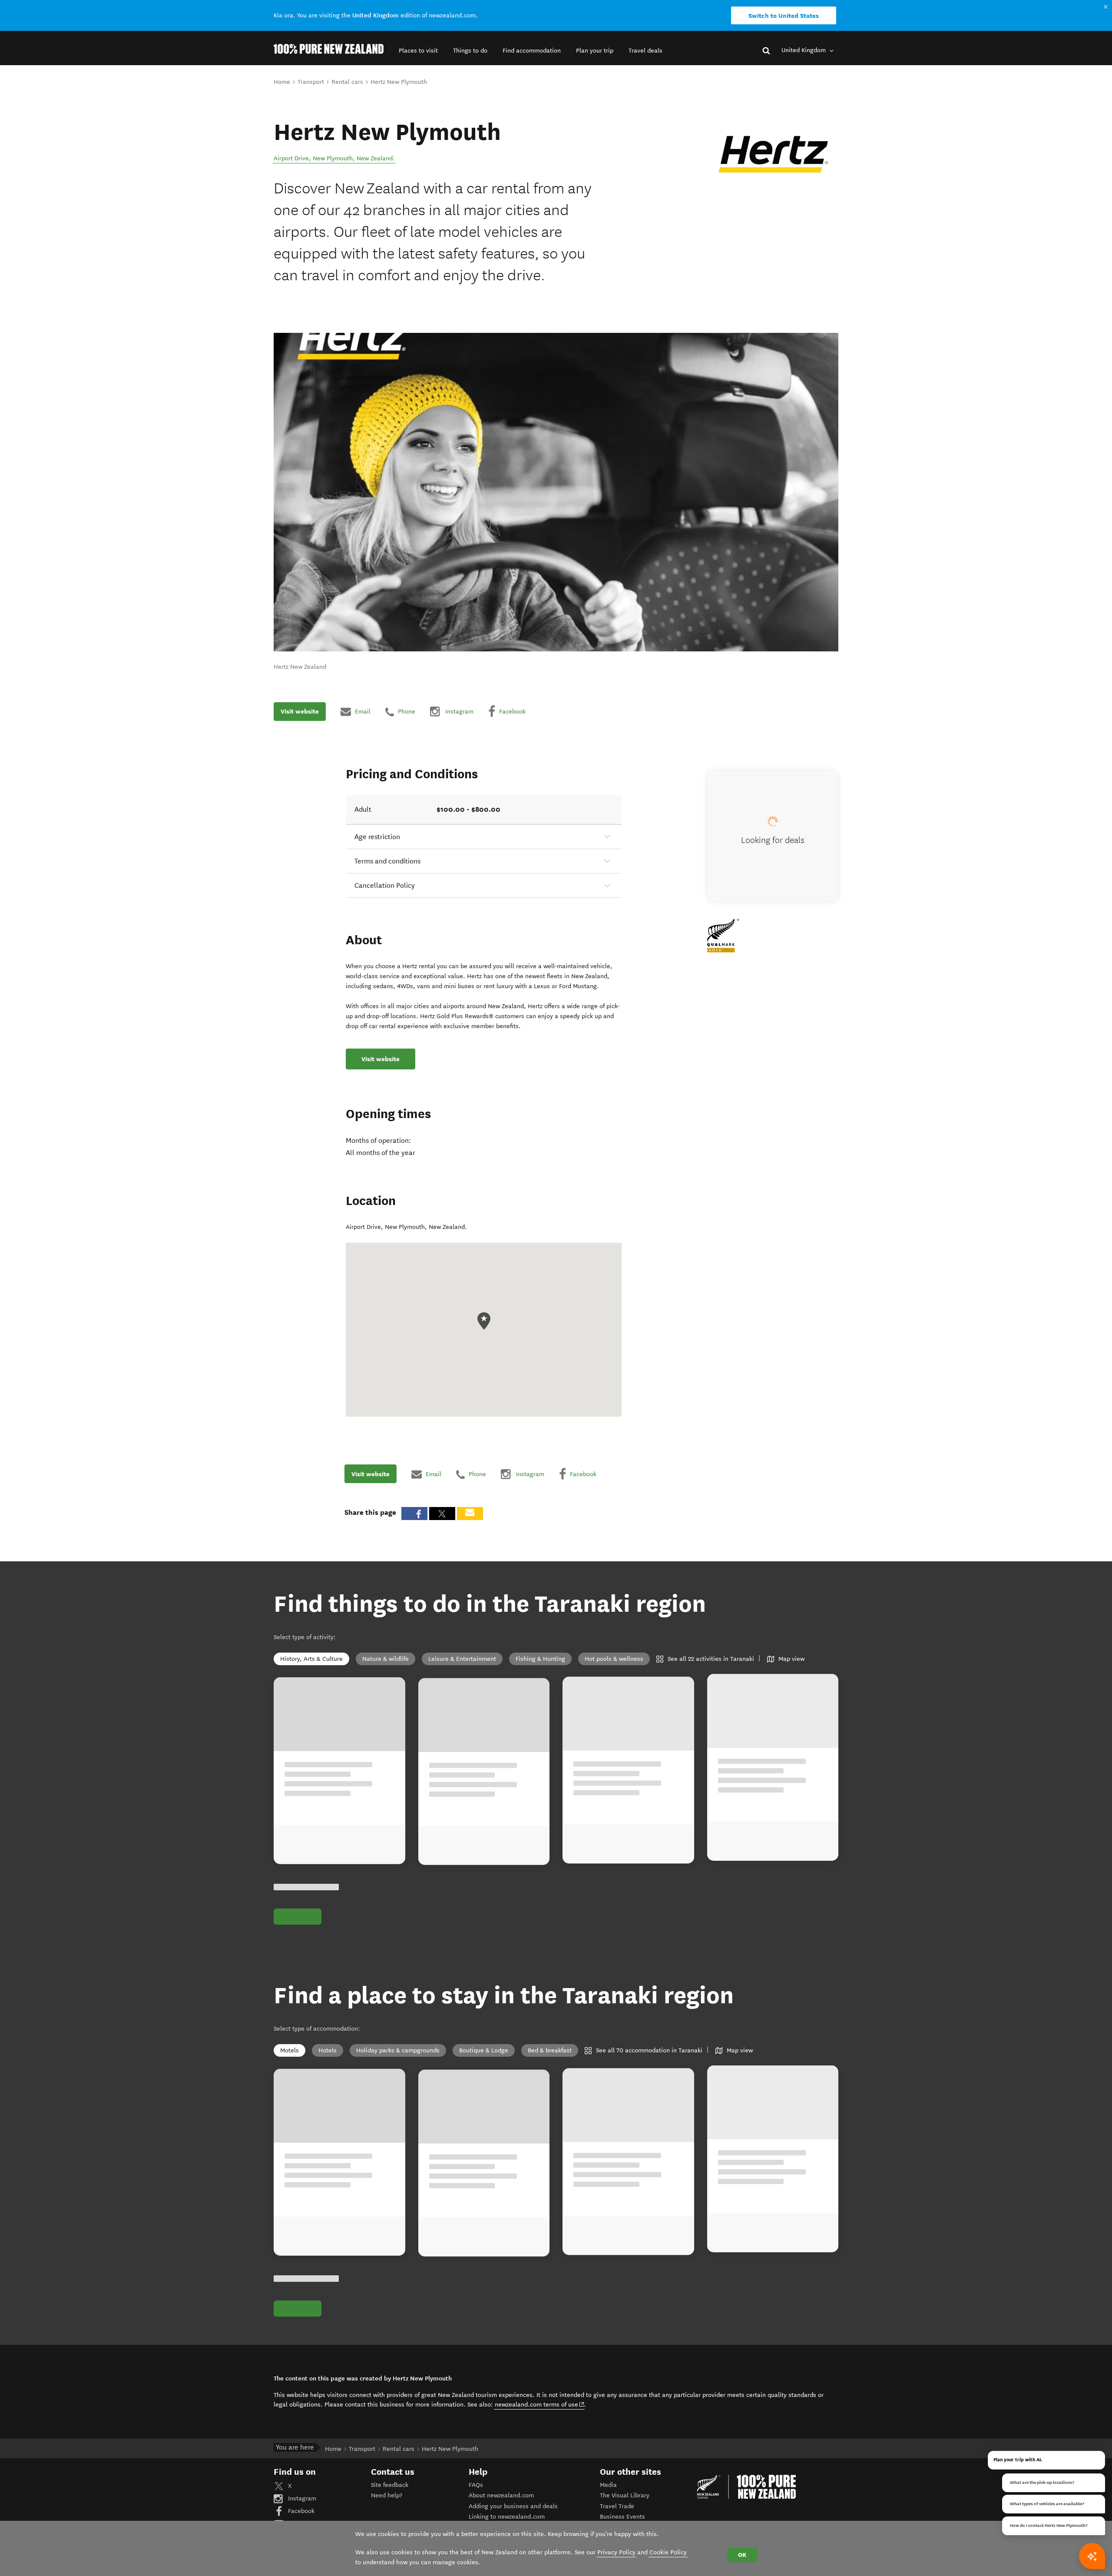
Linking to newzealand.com (507, 2517)
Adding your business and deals (513, 2506)
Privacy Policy (616, 2552)
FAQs (476, 2485)
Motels (290, 2050)
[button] (418, 51)
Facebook (300, 2511)
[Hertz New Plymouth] (773, 154)
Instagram (301, 2498)
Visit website (300, 711)
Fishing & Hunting (540, 1659)
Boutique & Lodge (484, 2050)
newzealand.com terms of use (540, 2404)
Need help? (387, 2495)
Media (608, 2485)
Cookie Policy (668, 2552)
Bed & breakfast (550, 2050)
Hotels (328, 2050)
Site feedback (390, 2485)
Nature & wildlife (386, 1659)
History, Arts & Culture (311, 1659)
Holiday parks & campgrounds (398, 2050)
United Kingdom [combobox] (804, 50)
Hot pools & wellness (614, 1659)
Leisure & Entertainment (462, 1659)
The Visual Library (625, 2495)
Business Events (622, 2517)
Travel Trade (617, 2506)
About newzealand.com (501, 2495)
